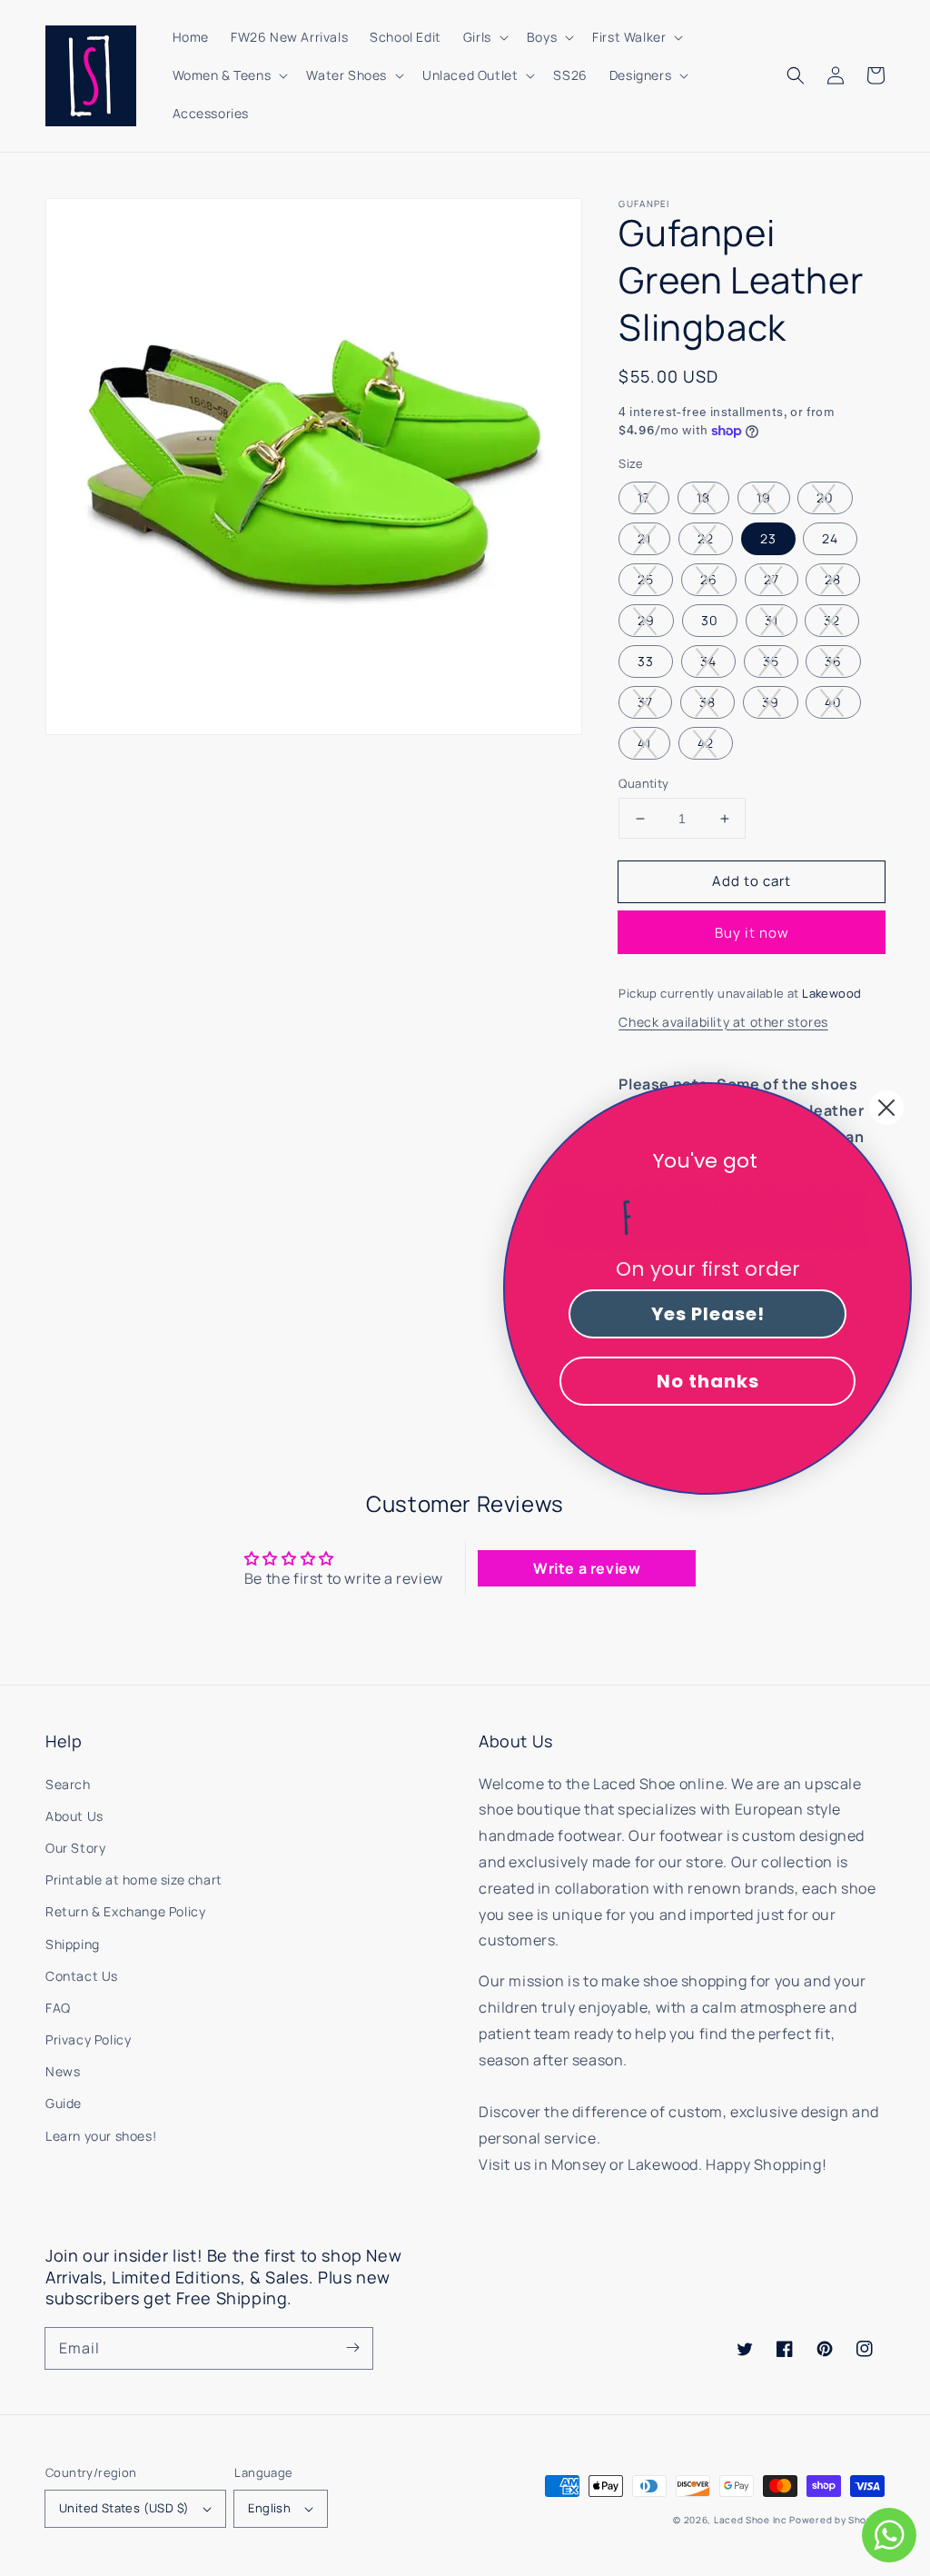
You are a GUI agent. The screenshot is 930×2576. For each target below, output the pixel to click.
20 (825, 497)
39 (771, 702)
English (269, 2508)
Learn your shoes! (101, 2136)
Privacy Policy (88, 2039)
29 (646, 620)
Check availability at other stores (723, 1022)
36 (833, 661)
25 (646, 579)
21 (644, 538)
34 (708, 661)
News (63, 2071)
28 (833, 579)
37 (645, 702)
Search (68, 1784)
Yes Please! (708, 1314)
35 (771, 661)
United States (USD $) (124, 2508)
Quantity (643, 783)
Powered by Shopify (837, 2520)
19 (764, 497)
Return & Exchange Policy (125, 1911)
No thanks (708, 1381)
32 (832, 620)
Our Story (75, 1848)
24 (830, 538)
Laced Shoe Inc (751, 2520)
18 (703, 497)
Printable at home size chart (134, 1880)
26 (709, 579)
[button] (796, 75)
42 (706, 743)
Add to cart (752, 881)
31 (772, 620)
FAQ (58, 2008)
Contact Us (82, 1976)
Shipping (73, 1944)
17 (644, 497)
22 (706, 538)
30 (710, 620)
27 (772, 579)
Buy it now (752, 933)
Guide (64, 2103)
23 (768, 538)
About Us (74, 1816)
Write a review (587, 1568)
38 (707, 702)
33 (646, 661)
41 (644, 743)
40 (833, 702)
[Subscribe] (352, 2348)
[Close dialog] (886, 1108)
